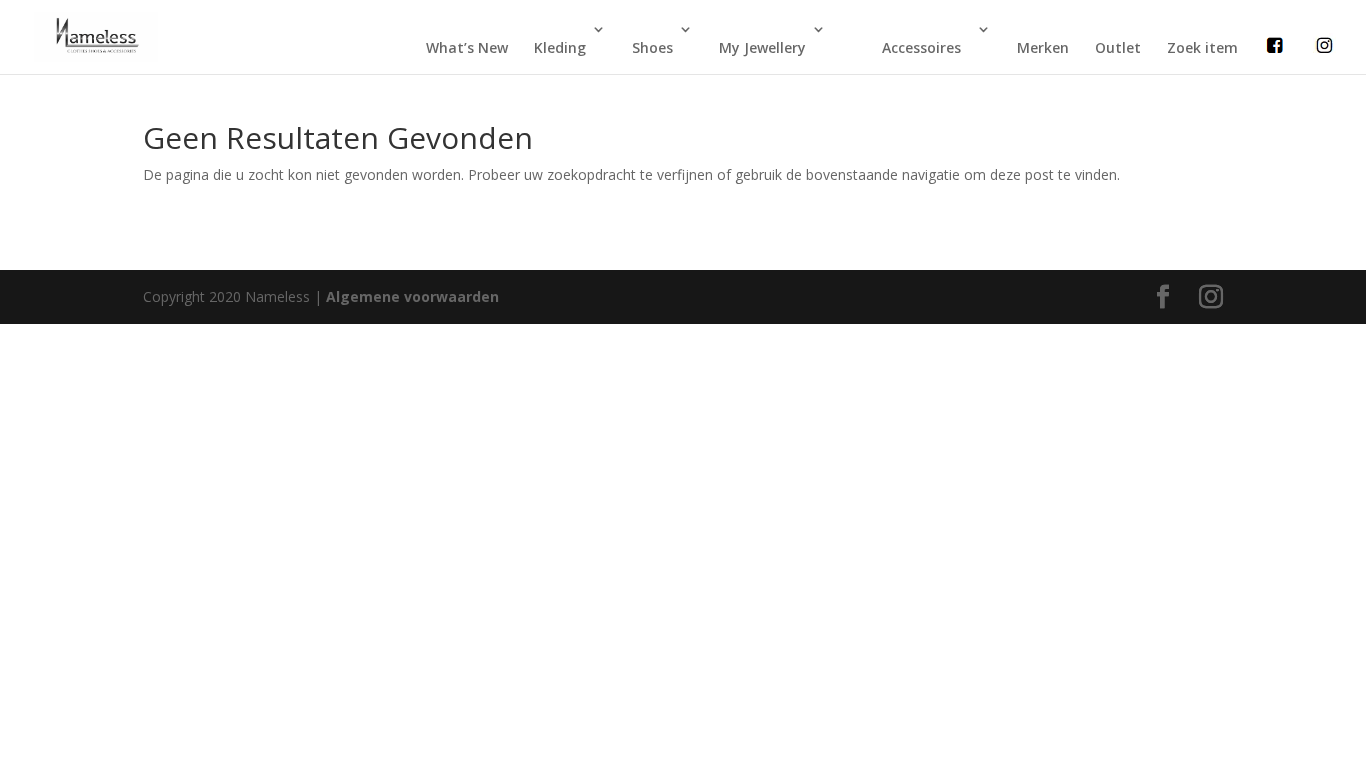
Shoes (652, 47)
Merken (1043, 47)
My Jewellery (762, 47)
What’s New (467, 47)
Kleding (560, 47)
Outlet (1118, 47)
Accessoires (921, 47)
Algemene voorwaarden (412, 296)
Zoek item (1202, 47)
